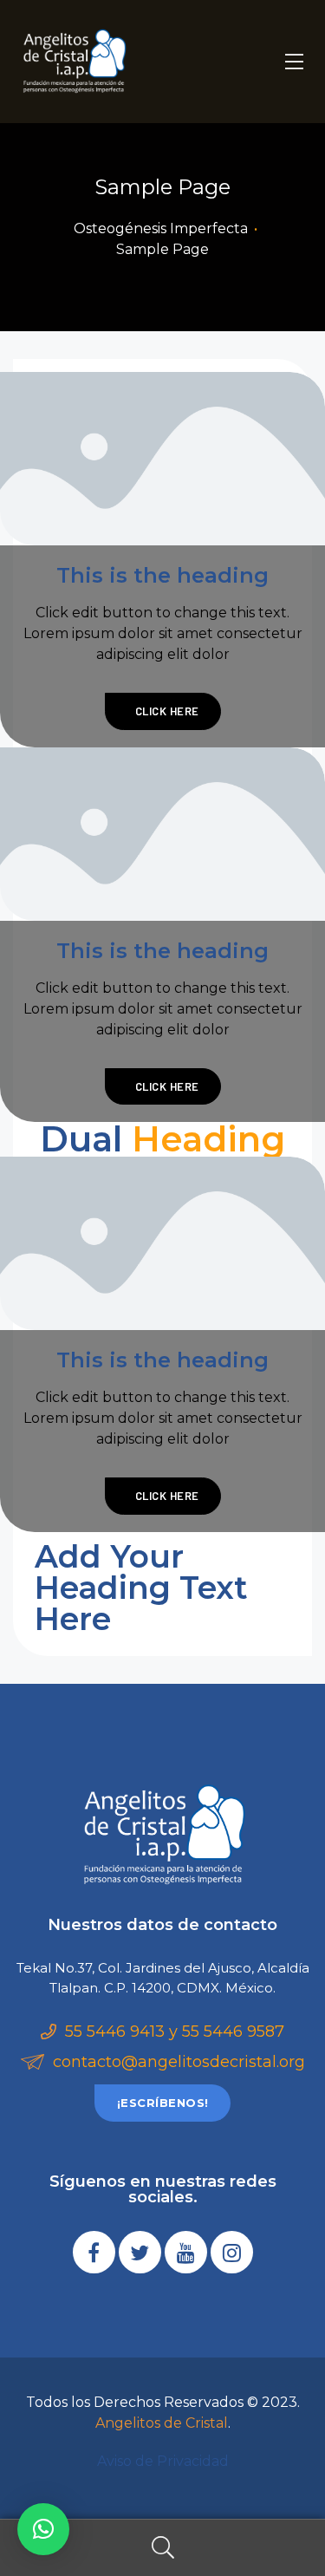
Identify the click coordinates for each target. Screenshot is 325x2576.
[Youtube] (186, 2252)
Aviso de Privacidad (163, 2461)
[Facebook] (94, 2252)
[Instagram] (232, 2252)
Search (162, 2548)
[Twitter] (140, 2252)
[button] (162, 2103)
